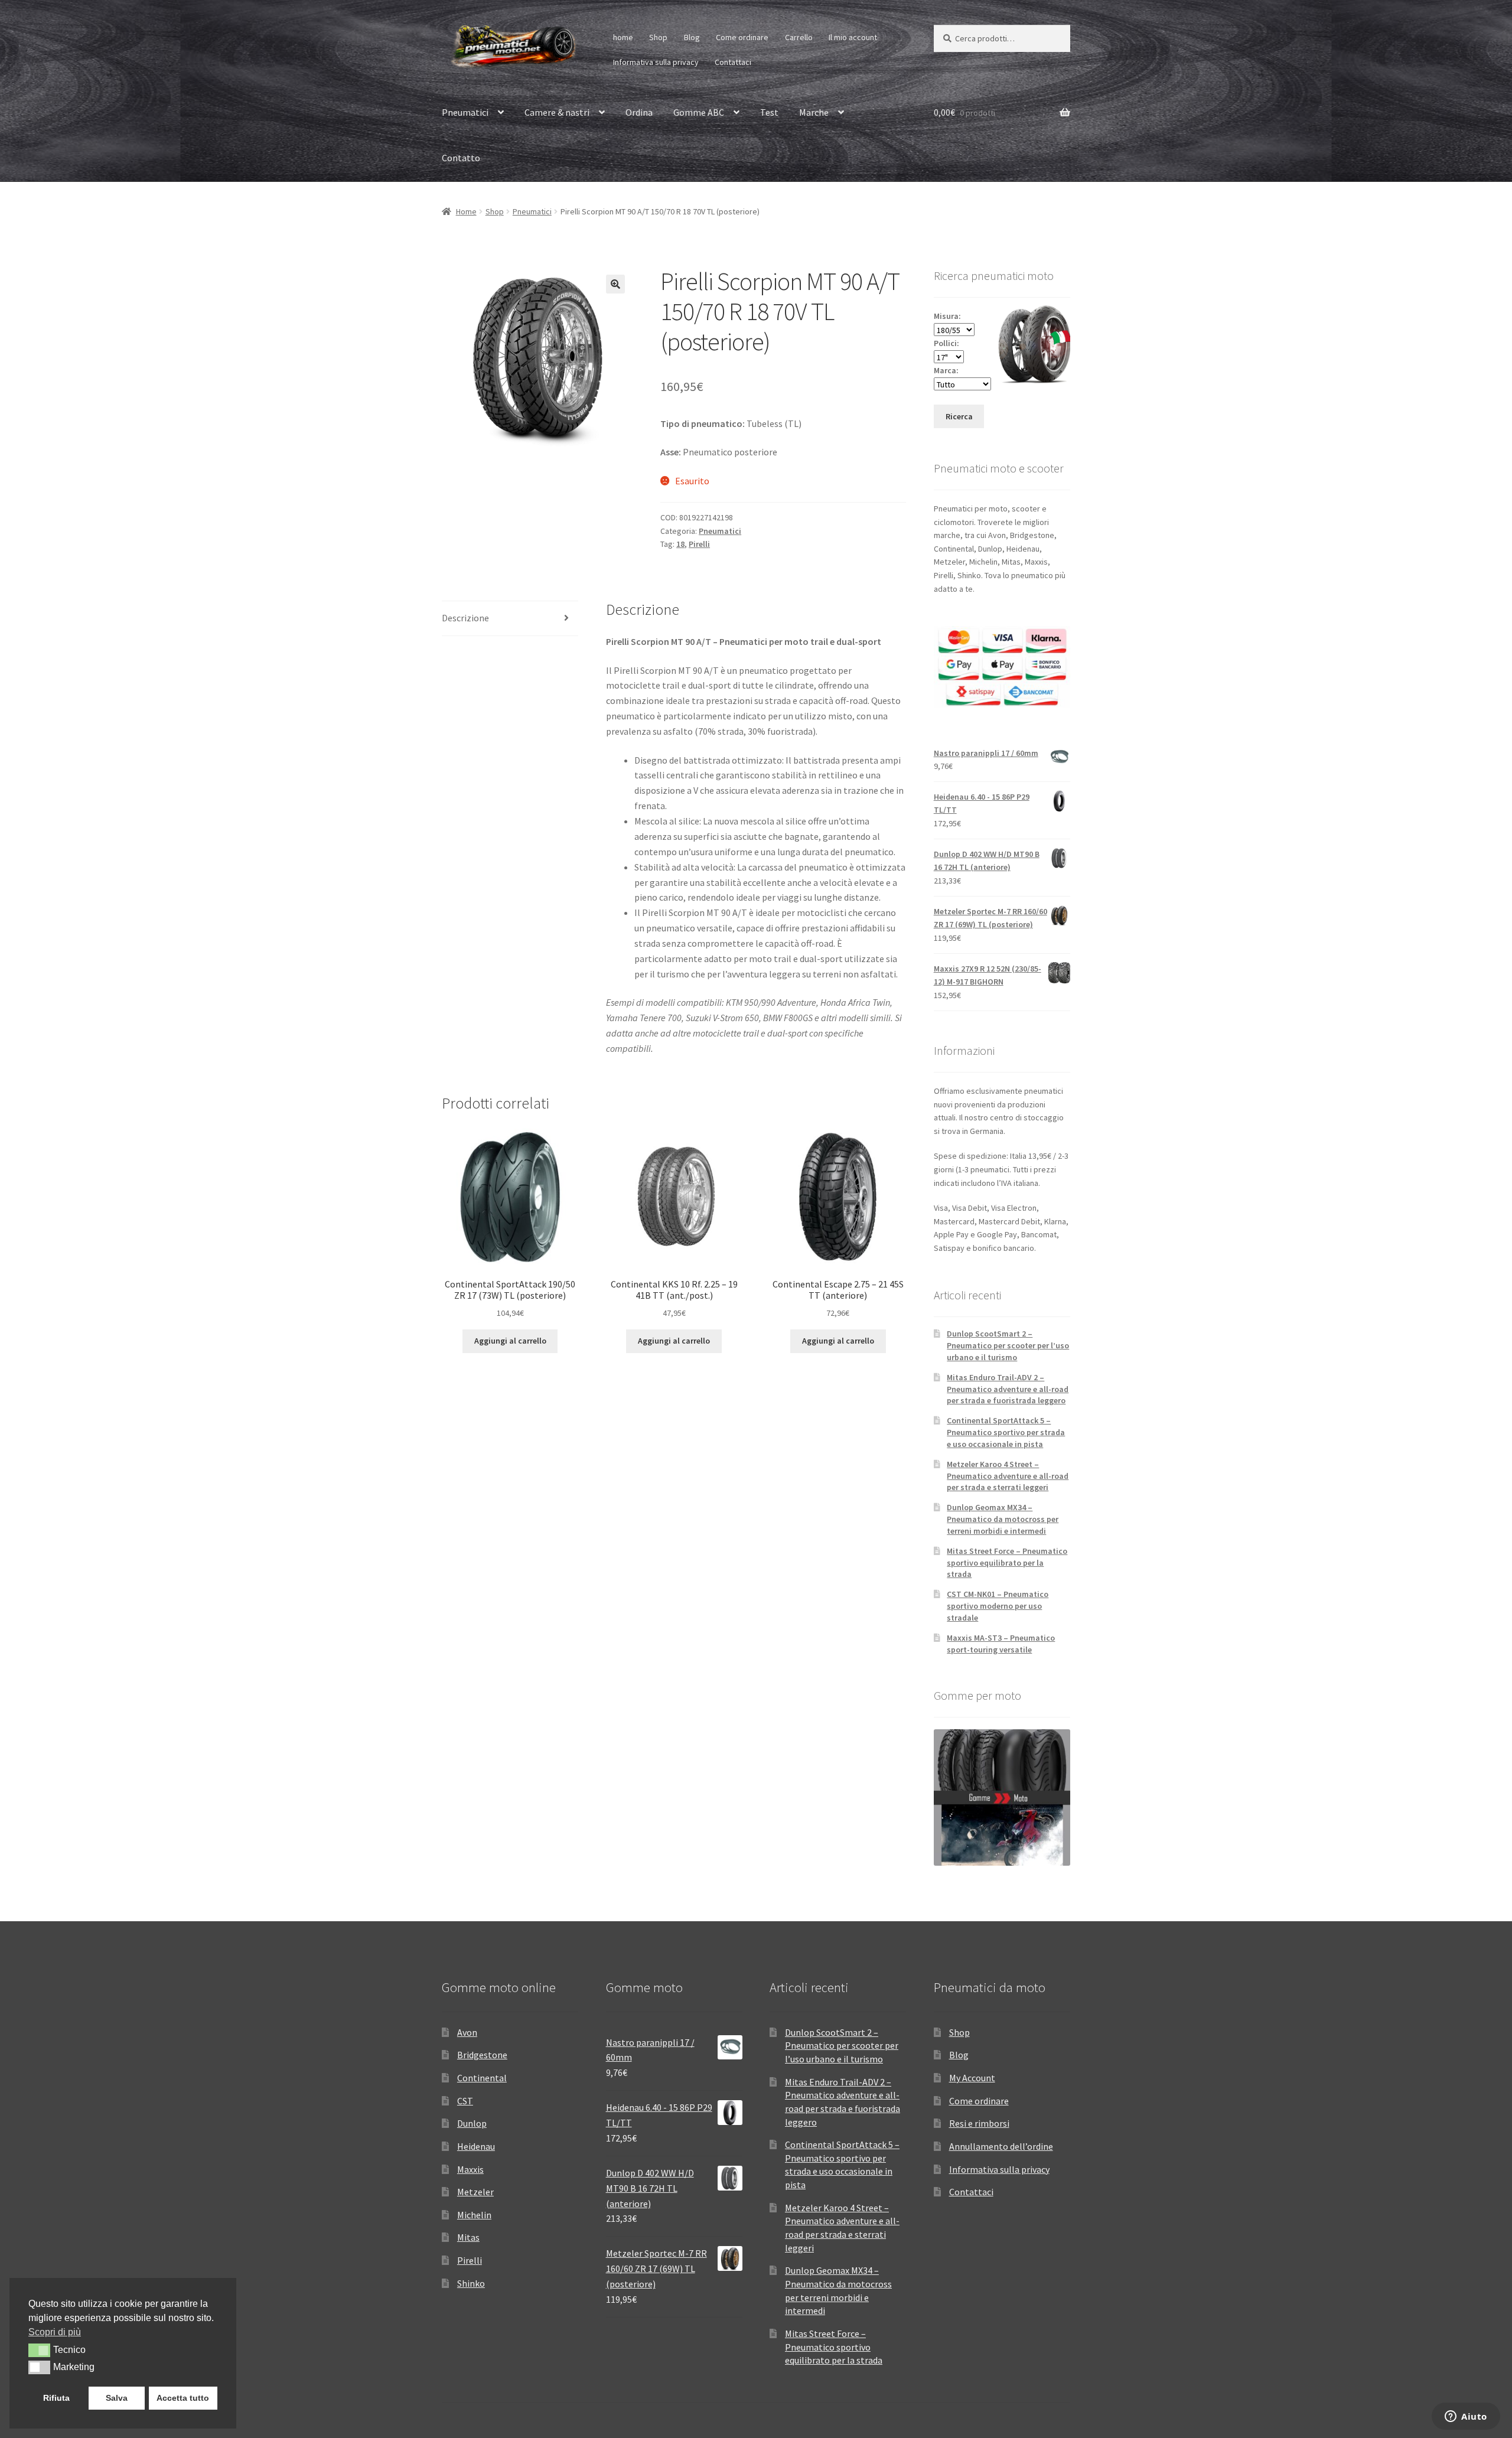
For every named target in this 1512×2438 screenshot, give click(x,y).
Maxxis (470, 2169)
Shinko (471, 2283)
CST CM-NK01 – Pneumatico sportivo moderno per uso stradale (998, 1606)
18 (680, 544)
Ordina (639, 112)
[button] (615, 284)
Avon (467, 2032)
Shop (658, 37)
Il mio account (853, 37)
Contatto (461, 158)
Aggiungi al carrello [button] (510, 1341)
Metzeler (475, 2192)
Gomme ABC (699, 112)
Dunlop (472, 2123)
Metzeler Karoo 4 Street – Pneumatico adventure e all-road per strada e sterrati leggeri (1008, 1476)
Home (466, 211)
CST (465, 2101)
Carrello (799, 37)
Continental (482, 2078)
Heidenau (476, 2146)
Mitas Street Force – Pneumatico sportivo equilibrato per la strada (1007, 1563)
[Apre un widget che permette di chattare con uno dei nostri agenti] (1466, 2417)
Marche (814, 112)
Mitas (468, 2237)
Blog (692, 37)
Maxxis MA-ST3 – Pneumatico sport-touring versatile (1001, 1644)
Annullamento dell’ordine (1001, 2146)
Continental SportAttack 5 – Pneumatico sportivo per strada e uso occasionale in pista (1006, 1432)
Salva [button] (117, 2398)
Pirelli (699, 544)
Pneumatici (465, 112)
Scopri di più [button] (55, 2332)
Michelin (474, 2215)
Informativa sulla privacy (656, 62)
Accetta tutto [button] (183, 2398)
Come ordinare (742, 37)
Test (769, 112)
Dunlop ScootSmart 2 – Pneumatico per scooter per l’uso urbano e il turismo (1008, 1345)
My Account (972, 2078)
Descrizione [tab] (465, 618)
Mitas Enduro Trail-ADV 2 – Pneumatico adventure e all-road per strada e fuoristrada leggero (1008, 1389)
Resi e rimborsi (979, 2123)
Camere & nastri (557, 112)
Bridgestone (482, 2055)
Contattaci (733, 62)
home (623, 37)
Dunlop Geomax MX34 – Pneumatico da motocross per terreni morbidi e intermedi (1003, 1519)
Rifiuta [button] (56, 2398)
